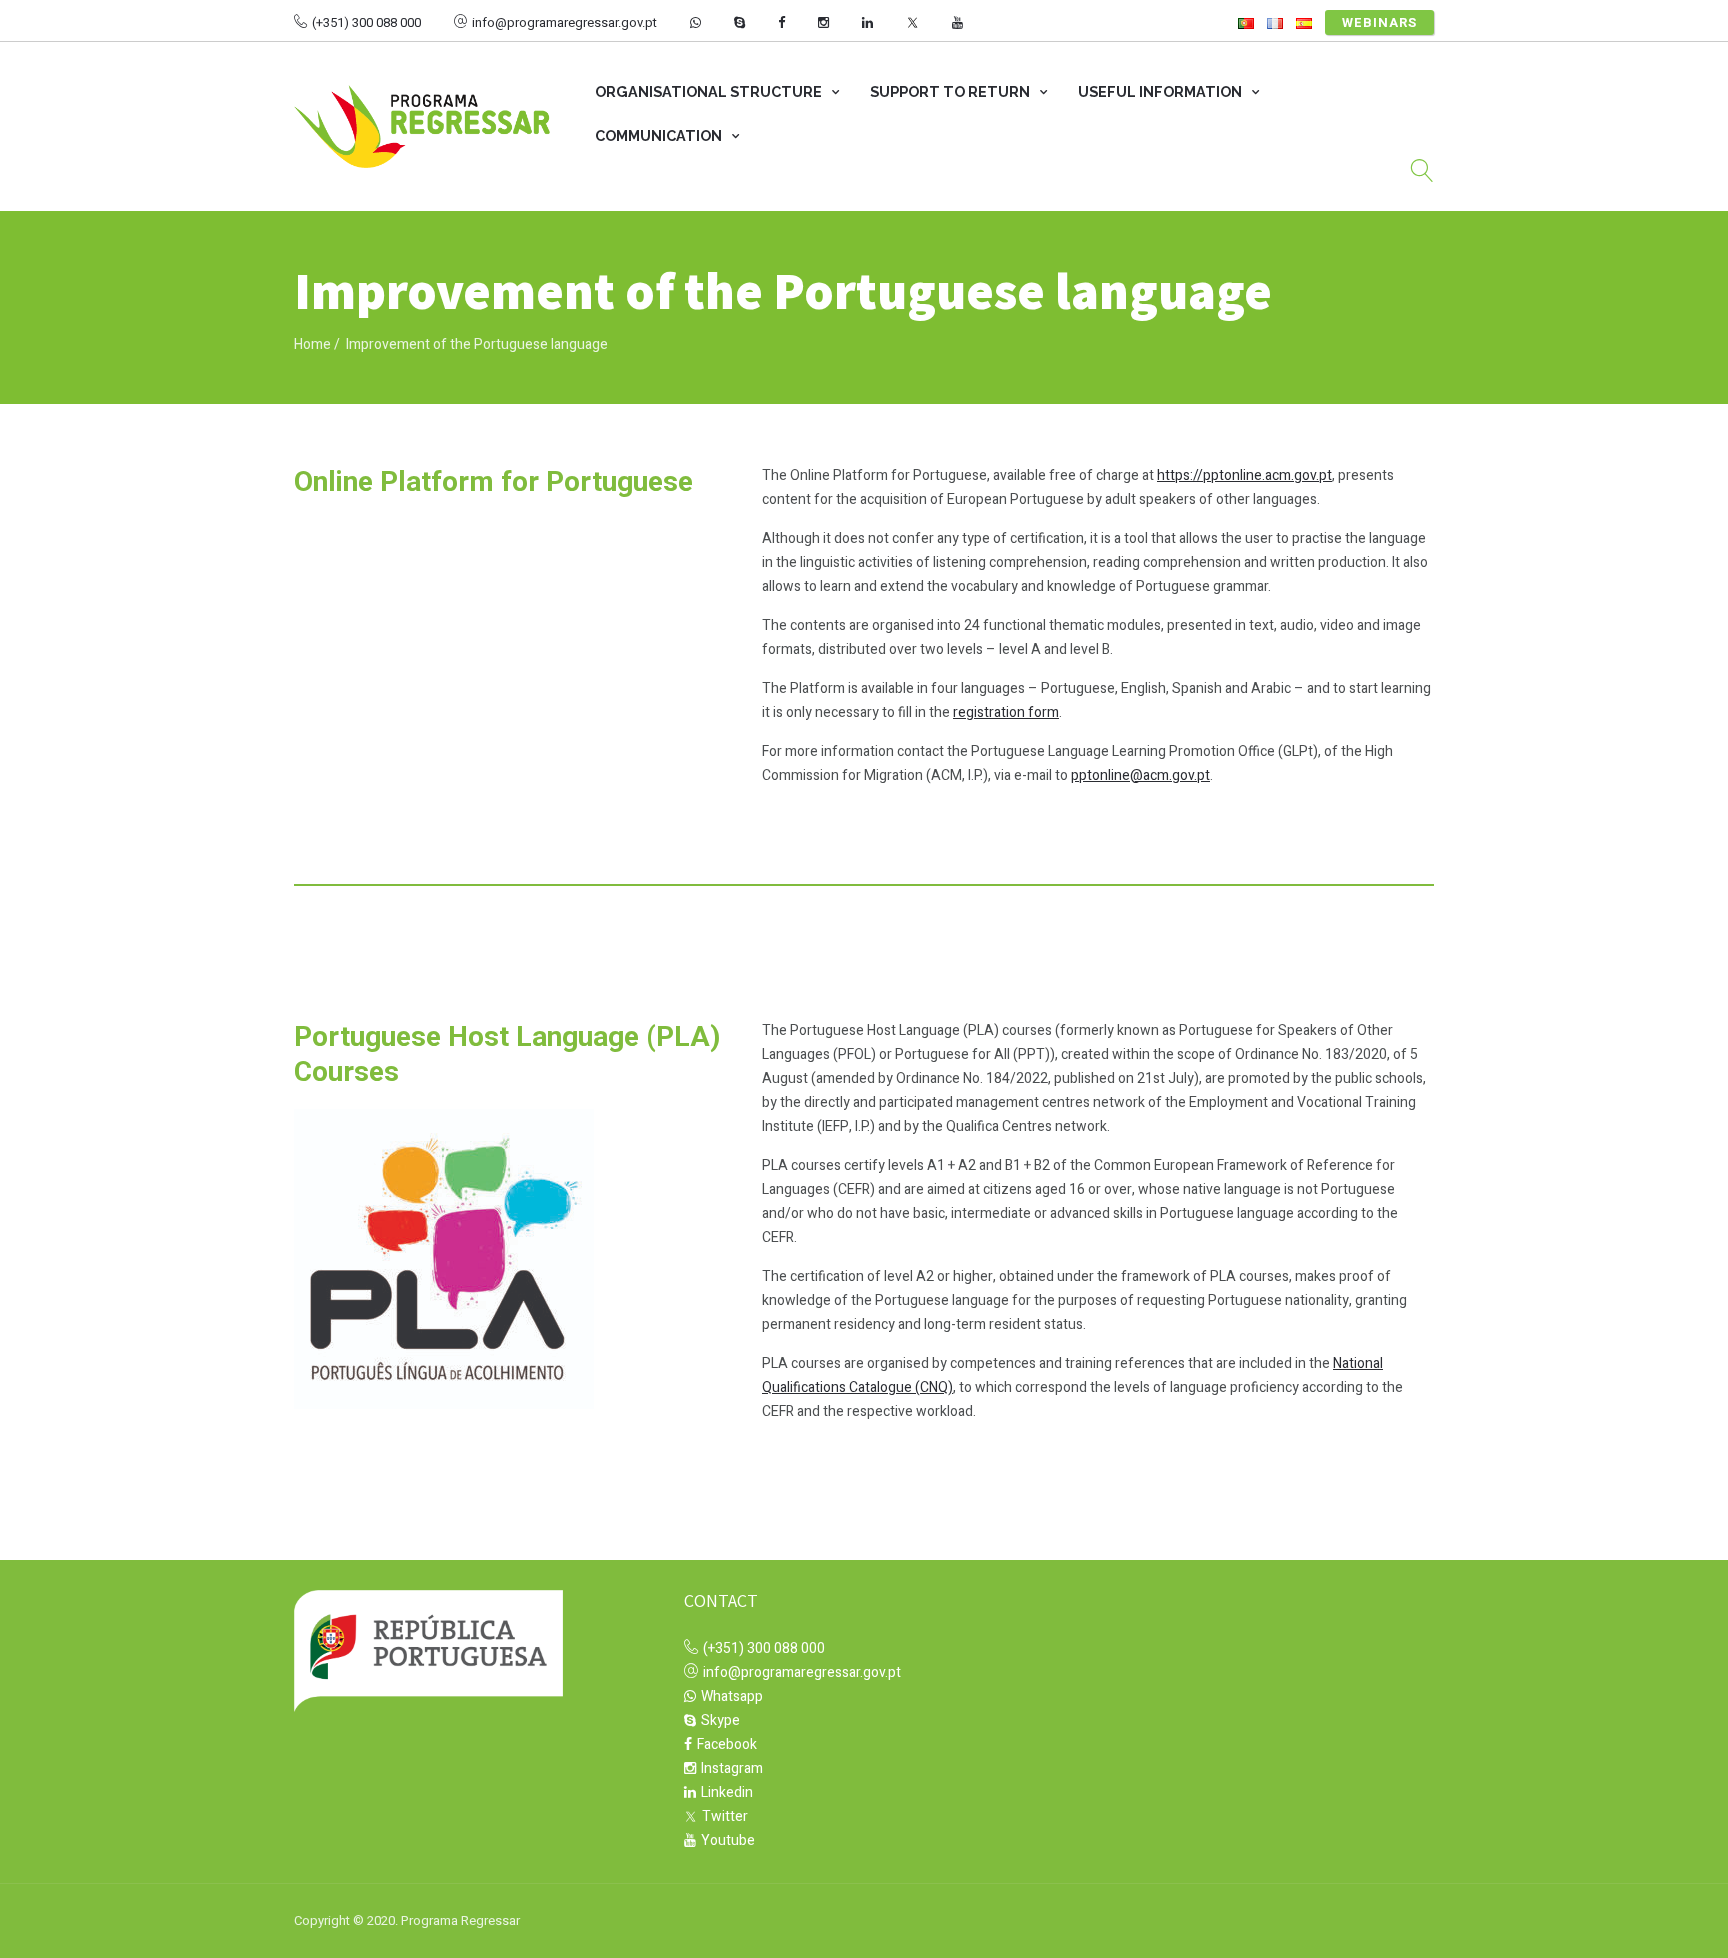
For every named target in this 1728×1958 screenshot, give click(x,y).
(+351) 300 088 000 (366, 22)
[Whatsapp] (695, 22)
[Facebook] (781, 22)
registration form (1006, 712)
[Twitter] (912, 22)
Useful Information (1160, 91)
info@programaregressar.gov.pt (564, 22)
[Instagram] (823, 22)
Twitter (725, 1816)
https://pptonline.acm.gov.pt (1244, 475)
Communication (658, 135)
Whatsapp (732, 1696)
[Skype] (739, 22)
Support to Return (950, 91)
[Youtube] (957, 22)
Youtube (728, 1840)
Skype (720, 1720)
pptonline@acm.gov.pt (1140, 775)
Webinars (1379, 22)
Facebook (727, 1744)
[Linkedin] (867, 22)
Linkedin (727, 1792)
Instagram (732, 1768)
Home (312, 344)
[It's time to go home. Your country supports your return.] (422, 126)
